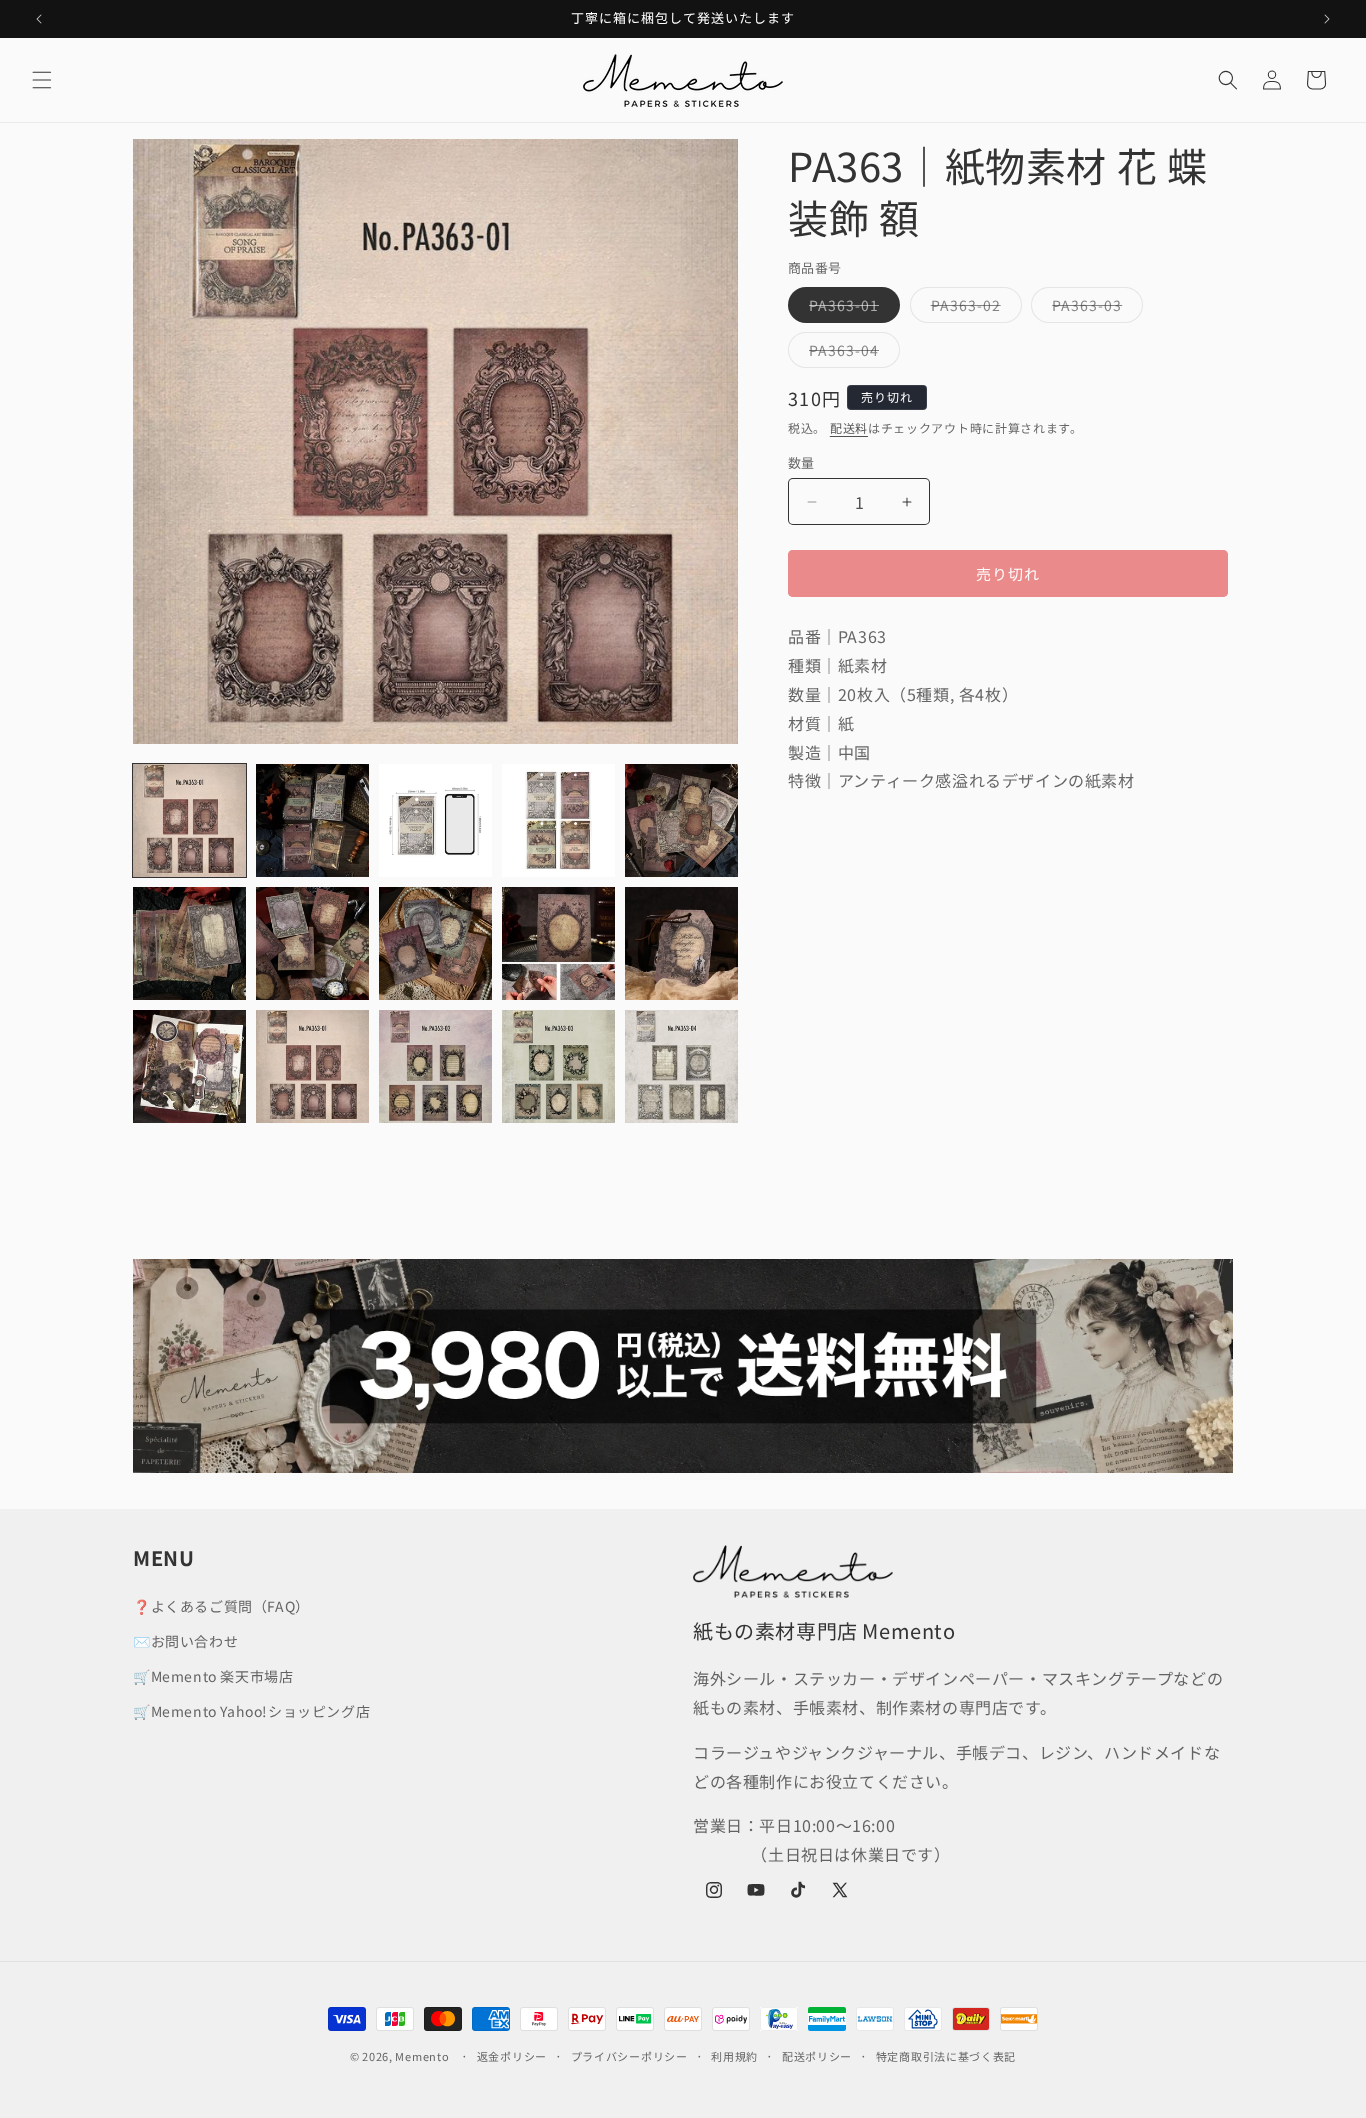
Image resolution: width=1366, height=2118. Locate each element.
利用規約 (734, 2056)
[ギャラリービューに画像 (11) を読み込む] (189, 1066)
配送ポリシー (817, 2056)
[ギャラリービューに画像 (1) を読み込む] (189, 820)
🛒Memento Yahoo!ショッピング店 (251, 1711)
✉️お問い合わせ (185, 1641)
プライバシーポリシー (629, 2056)
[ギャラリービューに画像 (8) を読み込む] (435, 943)
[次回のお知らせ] (1327, 19)
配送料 (849, 427)
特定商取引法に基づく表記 (946, 2056)
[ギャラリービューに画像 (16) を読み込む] (435, 1066)
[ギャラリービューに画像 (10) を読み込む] (681, 943)
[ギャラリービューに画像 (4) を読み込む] (558, 820)
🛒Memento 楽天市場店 (213, 1676)
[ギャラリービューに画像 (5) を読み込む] (681, 820)
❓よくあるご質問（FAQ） (221, 1606)
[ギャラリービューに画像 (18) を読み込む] (681, 1066)
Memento (422, 2056)
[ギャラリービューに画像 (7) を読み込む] (312, 943)
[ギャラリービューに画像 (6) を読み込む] (189, 943)
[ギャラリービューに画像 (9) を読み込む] (558, 943)
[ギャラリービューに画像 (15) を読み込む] (312, 1066)
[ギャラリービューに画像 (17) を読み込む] (558, 1066)
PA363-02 (973, 308)
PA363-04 (851, 353)
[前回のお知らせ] (39, 19)
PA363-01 (851, 308)
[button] (42, 80)
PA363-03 (1094, 308)
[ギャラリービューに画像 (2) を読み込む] (312, 820)
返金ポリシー (512, 2056)
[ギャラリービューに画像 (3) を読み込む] (435, 820)
